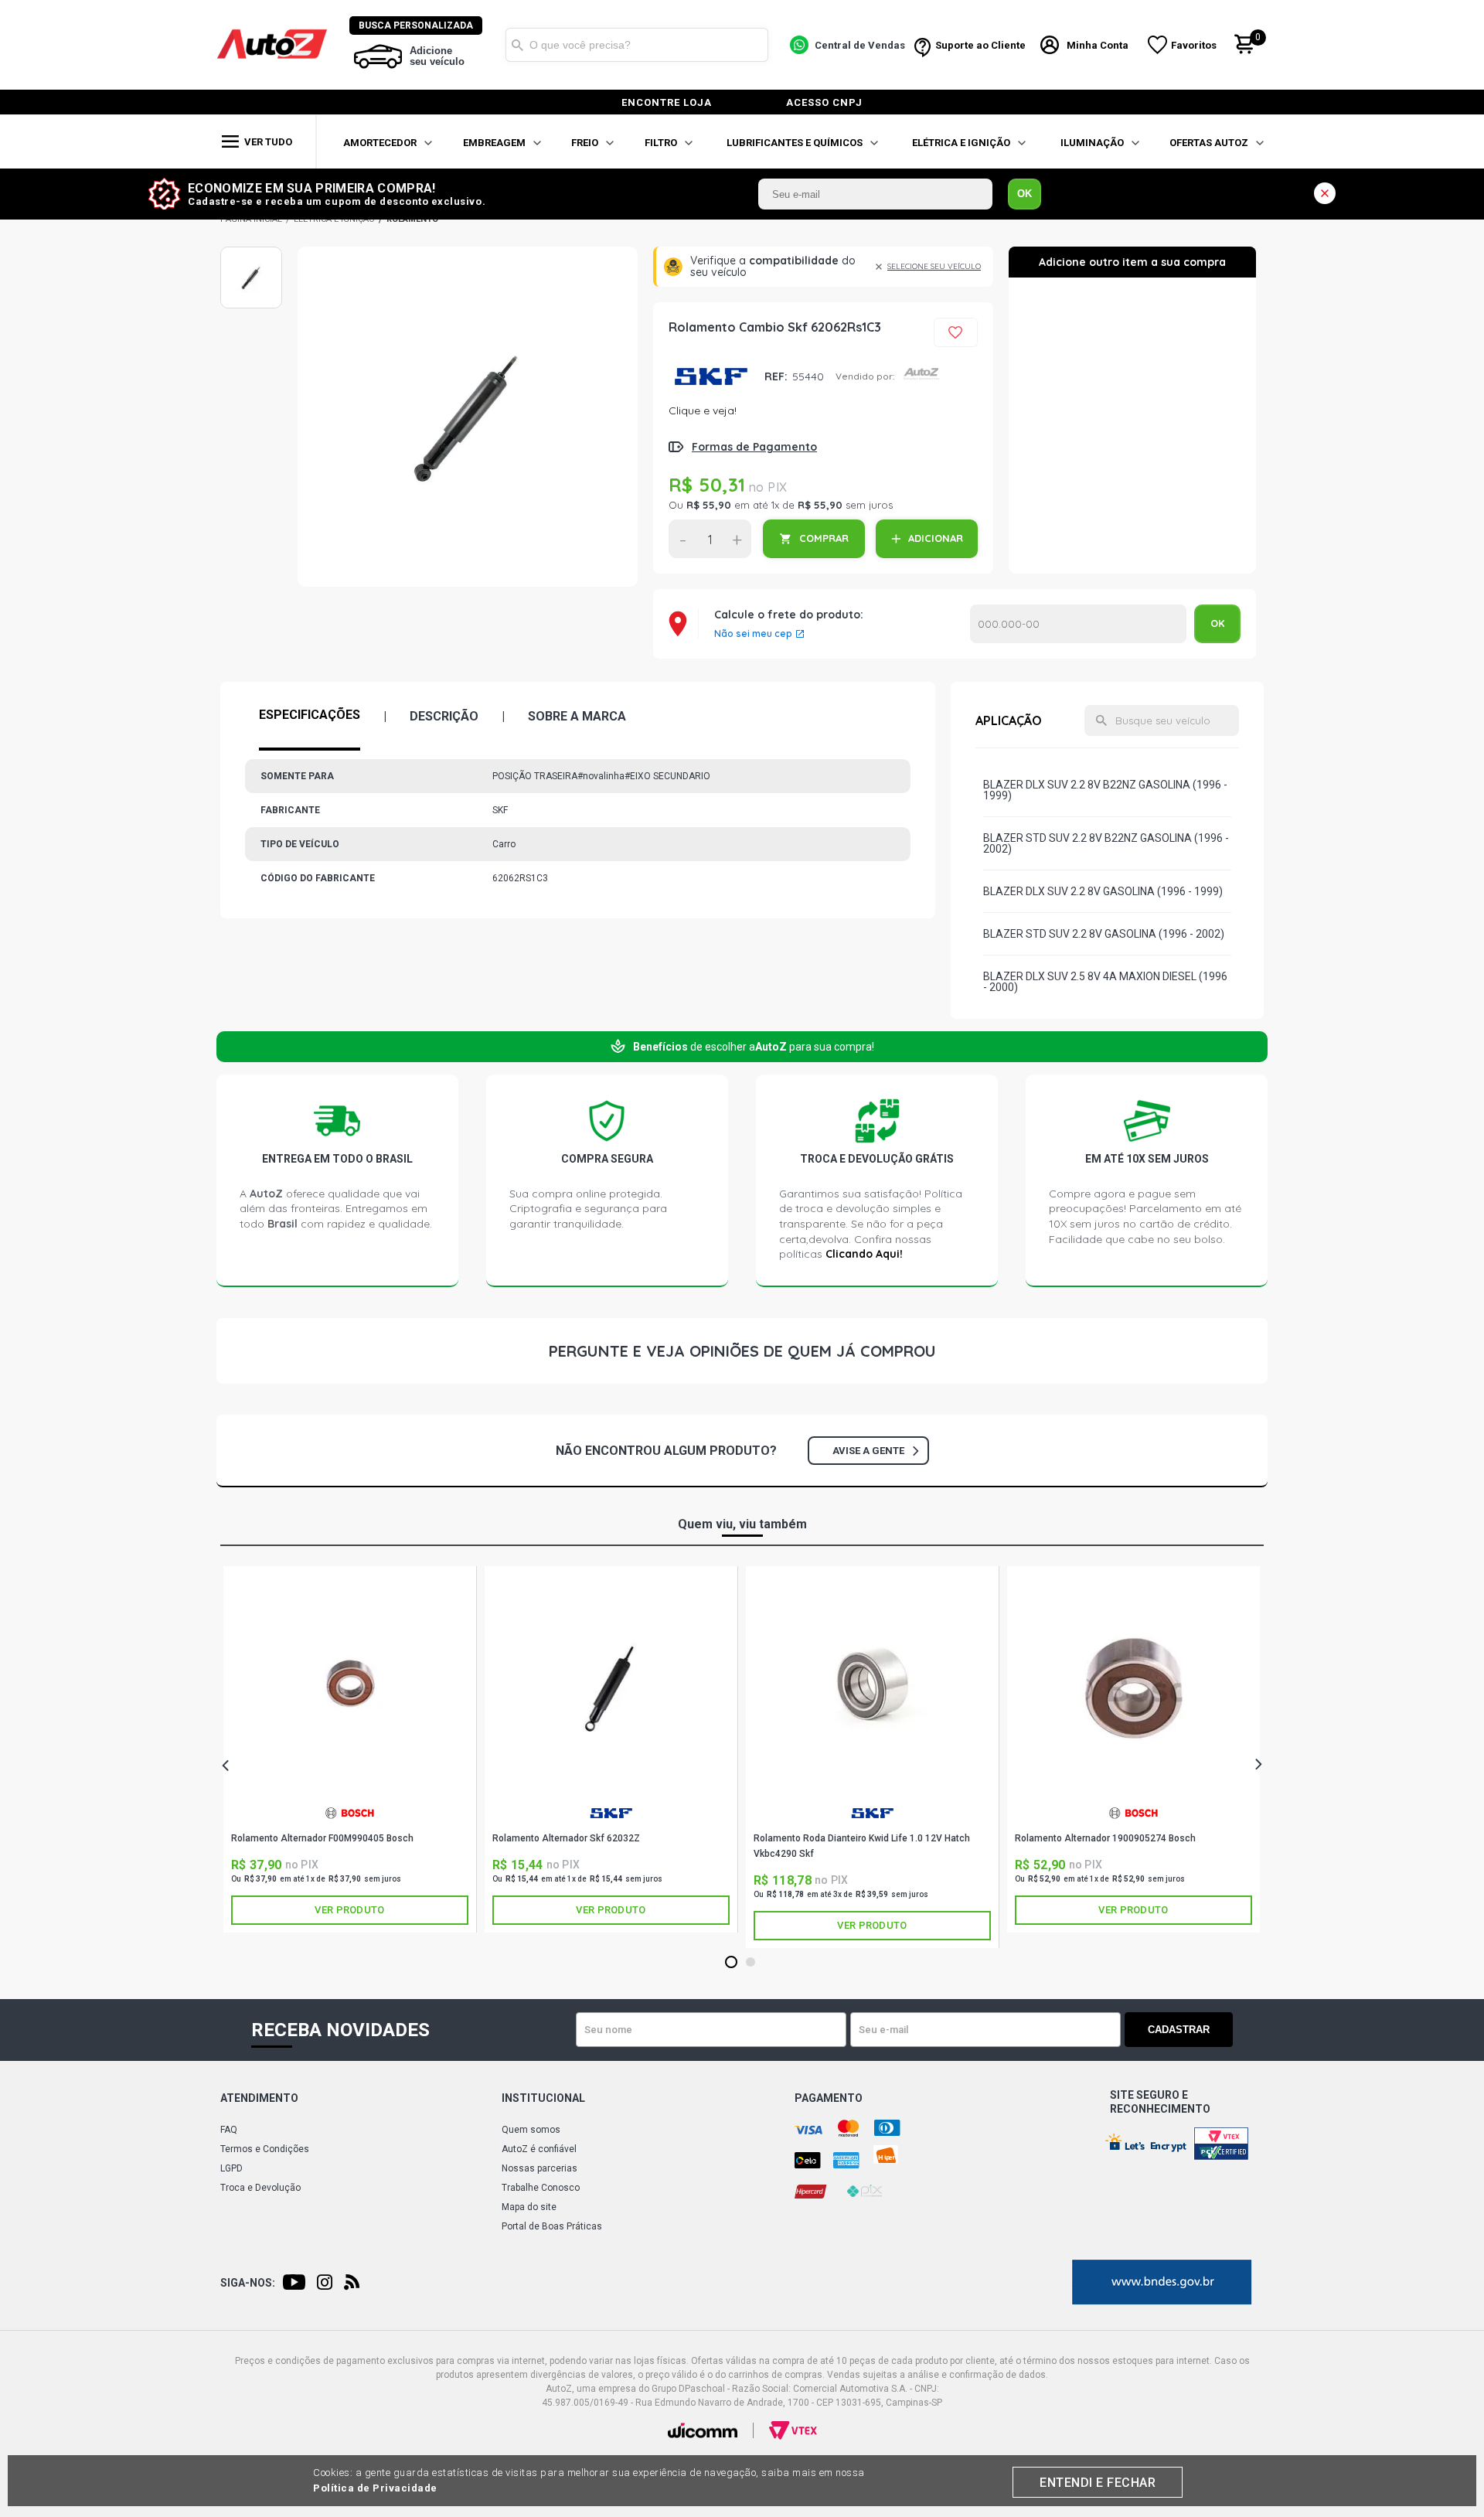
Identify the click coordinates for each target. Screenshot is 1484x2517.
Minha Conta (1098, 45)
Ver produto (349, 1910)
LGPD (231, 2168)
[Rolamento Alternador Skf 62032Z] (611, 1689)
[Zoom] (251, 278)
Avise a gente (868, 1451)
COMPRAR (824, 538)
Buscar (517, 45)
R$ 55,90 (709, 505)
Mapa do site (529, 2207)
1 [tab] (732, 1963)
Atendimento (259, 2098)
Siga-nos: (248, 2283)
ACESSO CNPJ (824, 102)
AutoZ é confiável (539, 2149)
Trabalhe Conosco (541, 2188)
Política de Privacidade (375, 2488)
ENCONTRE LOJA (667, 102)
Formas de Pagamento (754, 447)
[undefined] (468, 417)
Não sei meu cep (753, 634)
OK (1025, 194)
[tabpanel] (350, 1749)
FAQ (229, 2130)
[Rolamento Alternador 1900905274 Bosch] (1133, 1689)
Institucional (543, 2098)
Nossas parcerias (539, 2168)
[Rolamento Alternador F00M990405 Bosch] (350, 1689)
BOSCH (350, 1819)
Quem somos (531, 2130)
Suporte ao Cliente (980, 45)
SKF (711, 376)
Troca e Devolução (260, 2188)
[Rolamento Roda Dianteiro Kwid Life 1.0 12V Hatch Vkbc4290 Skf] (872, 1689)
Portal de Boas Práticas (552, 2226)
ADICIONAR (936, 538)
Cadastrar (1179, 2030)
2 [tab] (751, 1963)
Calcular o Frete (1078, 624)
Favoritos (1194, 45)
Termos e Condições (265, 2149)
